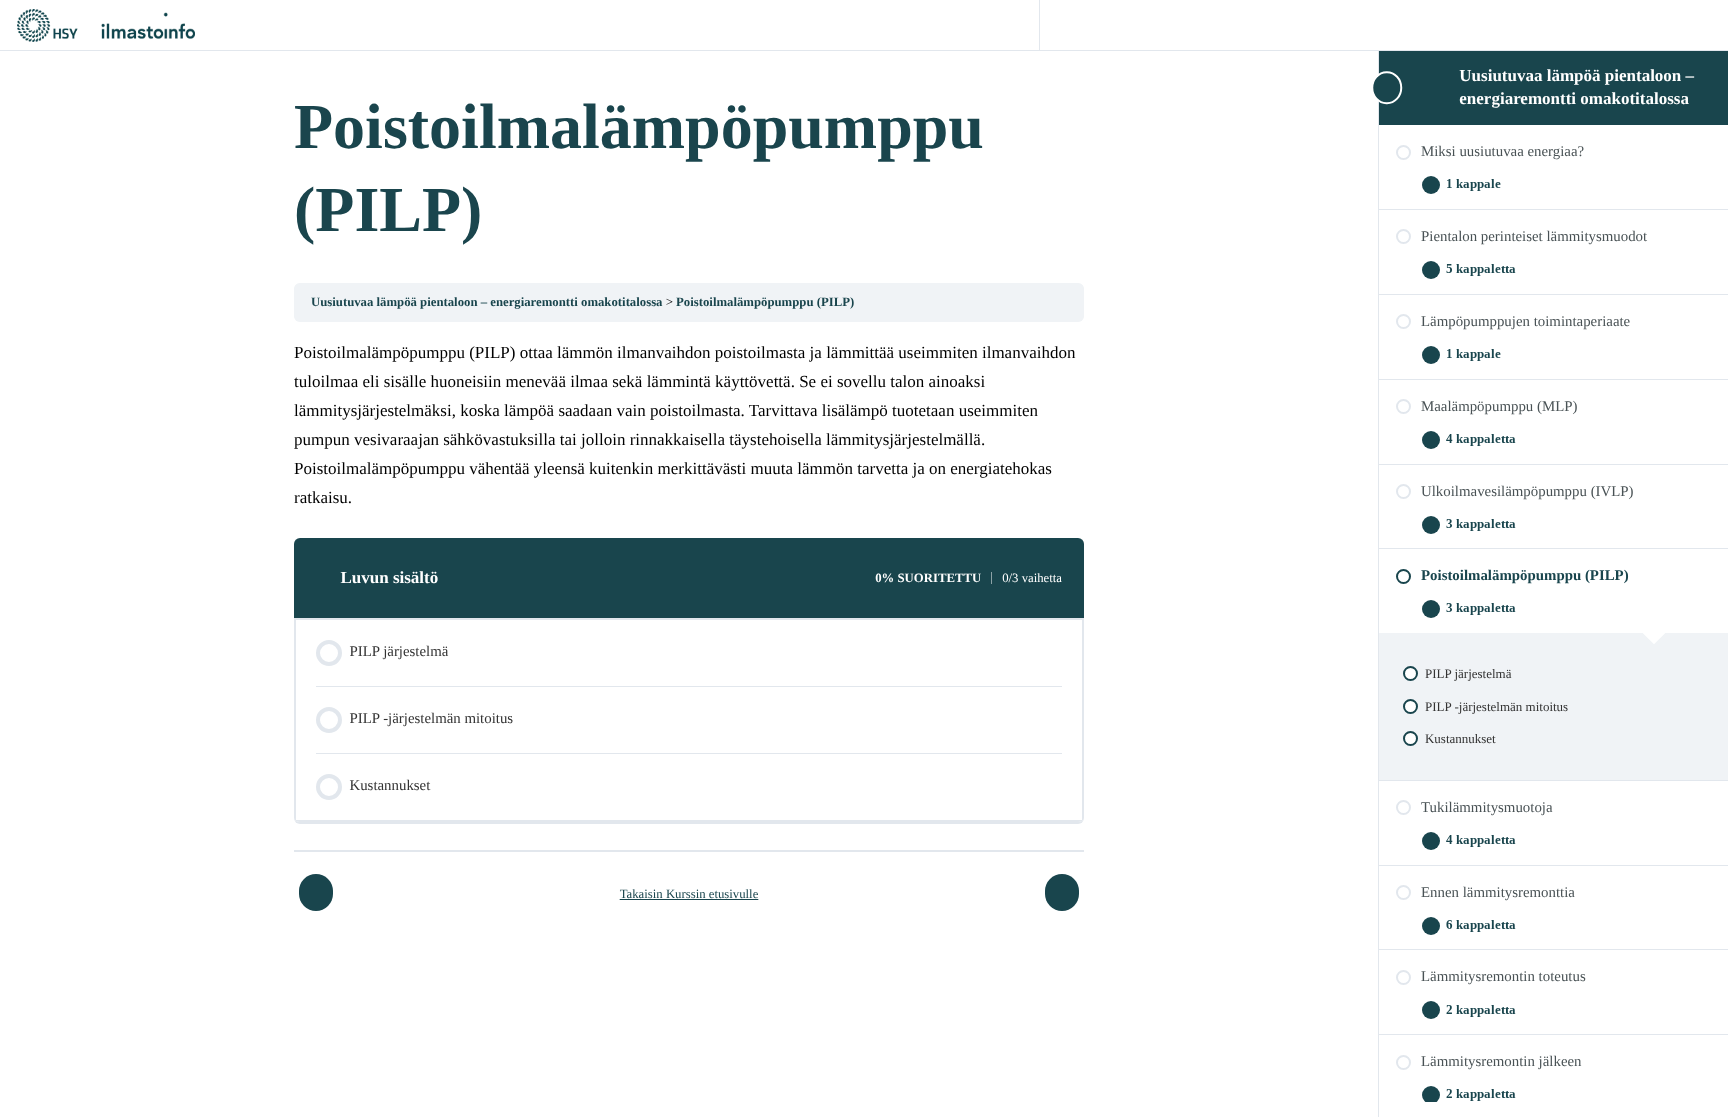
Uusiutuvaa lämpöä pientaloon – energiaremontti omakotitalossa (488, 302)
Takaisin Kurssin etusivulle (689, 894)
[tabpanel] (689, 425)
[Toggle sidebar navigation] (1385, 87)
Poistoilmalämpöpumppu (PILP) (765, 302)
